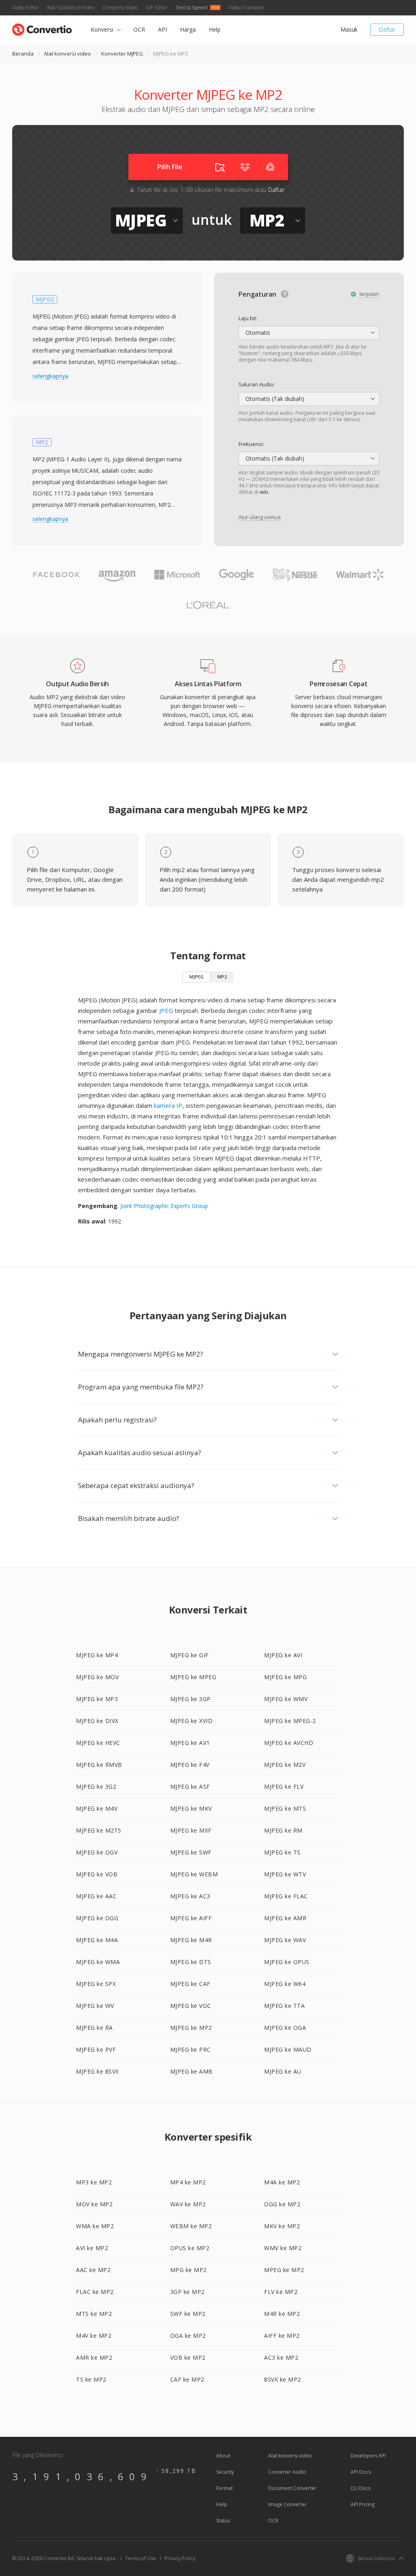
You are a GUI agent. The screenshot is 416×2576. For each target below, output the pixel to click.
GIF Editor (157, 8)
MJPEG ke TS (282, 1852)
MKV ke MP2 (282, 2226)
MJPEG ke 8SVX (97, 2071)
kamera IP (168, 1105)
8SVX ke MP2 (283, 2379)
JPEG (166, 1010)
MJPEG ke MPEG (193, 1677)
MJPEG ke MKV (191, 1808)
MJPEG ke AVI (283, 1655)
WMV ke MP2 (283, 2248)
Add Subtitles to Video (70, 8)
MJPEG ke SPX (96, 1984)
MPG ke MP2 (188, 2270)
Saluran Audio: (257, 384)
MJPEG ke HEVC (98, 1743)
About (223, 2456)
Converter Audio (287, 2472)
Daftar (387, 29)
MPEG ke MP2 (284, 2270)
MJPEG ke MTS (285, 1808)
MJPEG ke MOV (97, 1677)
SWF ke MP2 (188, 2314)
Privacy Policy (180, 2558)
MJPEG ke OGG (97, 1918)
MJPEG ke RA (94, 2028)
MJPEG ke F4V (190, 1765)
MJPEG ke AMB (192, 2071)
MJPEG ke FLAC (286, 1896)
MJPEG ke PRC (191, 2049)
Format (224, 2488)
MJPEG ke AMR (285, 1918)
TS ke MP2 (91, 2379)
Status (223, 2521)
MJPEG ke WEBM (194, 1874)
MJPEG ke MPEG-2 (290, 1721)
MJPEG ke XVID (192, 1721)
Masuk (349, 29)
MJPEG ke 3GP (191, 1699)
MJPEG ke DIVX (97, 1721)
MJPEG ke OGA (285, 2028)
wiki (264, 492)
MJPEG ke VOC (191, 2006)
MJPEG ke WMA (98, 1962)
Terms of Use (141, 2558)
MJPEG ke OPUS (287, 1962)
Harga (188, 29)
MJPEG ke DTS (191, 1962)
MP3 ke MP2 (94, 2182)
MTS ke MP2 (94, 2314)
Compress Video (120, 8)
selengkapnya (50, 376)
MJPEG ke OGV (97, 1852)
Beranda (23, 54)
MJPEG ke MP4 (97, 1655)
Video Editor (25, 8)
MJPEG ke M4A (97, 1940)
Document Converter (292, 2488)
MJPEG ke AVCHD (289, 1743)
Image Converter (287, 2504)
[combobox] (309, 333)
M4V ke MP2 (94, 2336)
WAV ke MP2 (188, 2204)
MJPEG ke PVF (96, 2049)
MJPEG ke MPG (285, 1677)
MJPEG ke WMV (286, 1699)
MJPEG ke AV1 (190, 1743)
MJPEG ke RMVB (99, 1765)
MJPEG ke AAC (96, 1896)
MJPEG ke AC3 (190, 1896)
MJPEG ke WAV (285, 1940)
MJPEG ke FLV (284, 1787)
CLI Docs (361, 2488)
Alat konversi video (67, 54)
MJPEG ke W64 (285, 1984)
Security (225, 2472)
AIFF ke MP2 (282, 2336)
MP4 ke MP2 (188, 2182)
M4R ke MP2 (282, 2314)
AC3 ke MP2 (281, 2357)
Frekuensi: (251, 444)
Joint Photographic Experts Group (164, 1206)
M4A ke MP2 (282, 2182)
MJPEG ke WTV (285, 1874)
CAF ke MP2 (187, 2379)
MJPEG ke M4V (97, 1808)
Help (215, 29)
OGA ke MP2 (188, 2336)
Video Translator (246, 8)
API (162, 29)
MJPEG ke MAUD (288, 2049)
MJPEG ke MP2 (191, 2028)
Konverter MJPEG (122, 54)
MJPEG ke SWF (191, 1852)
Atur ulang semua (260, 517)
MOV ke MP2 (94, 2204)
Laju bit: (248, 318)
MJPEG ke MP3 (97, 1699)
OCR (139, 29)
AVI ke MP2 (92, 2248)
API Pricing (363, 2504)
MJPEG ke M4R (191, 1940)
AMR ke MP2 (94, 2357)
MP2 (222, 977)
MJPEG (196, 977)
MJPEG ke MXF (191, 1830)
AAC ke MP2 (93, 2270)
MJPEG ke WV (95, 2006)
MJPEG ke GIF (190, 1655)
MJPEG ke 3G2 (96, 1787)
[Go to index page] (42, 28)
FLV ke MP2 (281, 2292)
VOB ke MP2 (188, 2357)
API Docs (361, 2472)
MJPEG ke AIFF (191, 1918)
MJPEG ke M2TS (99, 1830)
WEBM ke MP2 (191, 2226)
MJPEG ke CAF (190, 1984)
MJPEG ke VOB (97, 1874)
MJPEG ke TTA (284, 2006)
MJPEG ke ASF (190, 1787)
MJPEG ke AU (283, 2071)
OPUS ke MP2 (190, 2248)
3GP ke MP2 (187, 2292)
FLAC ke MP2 (95, 2292)
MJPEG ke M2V (285, 1765)
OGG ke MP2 (282, 2204)
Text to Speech (192, 8)
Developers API (368, 2456)
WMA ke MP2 (95, 2226)
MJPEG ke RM (283, 1830)
